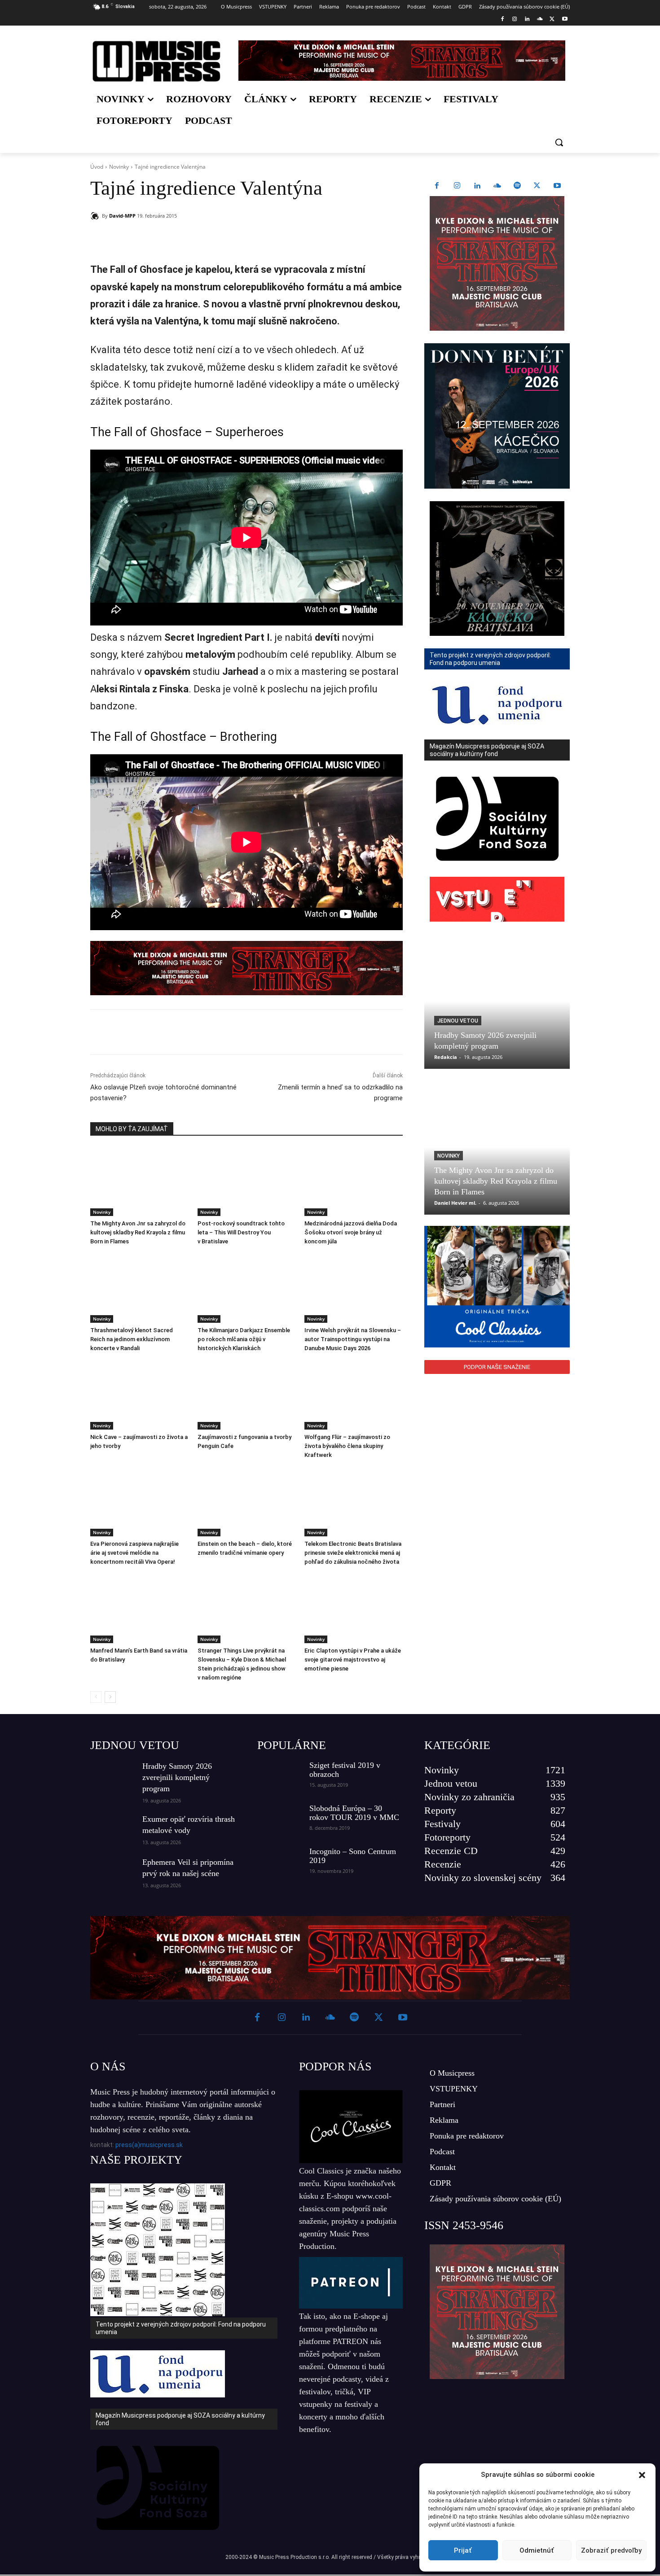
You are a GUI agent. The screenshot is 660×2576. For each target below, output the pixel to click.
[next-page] (110, 1697)
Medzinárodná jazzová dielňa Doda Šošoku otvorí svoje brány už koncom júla (351, 1232)
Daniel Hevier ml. (455, 1203)
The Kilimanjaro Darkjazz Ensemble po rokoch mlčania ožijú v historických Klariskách (244, 1339)
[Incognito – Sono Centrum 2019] (280, 1863)
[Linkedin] (527, 20)
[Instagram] (515, 20)
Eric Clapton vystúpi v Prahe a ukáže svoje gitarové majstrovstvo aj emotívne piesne (353, 1660)
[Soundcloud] (540, 20)
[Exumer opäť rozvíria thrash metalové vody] (113, 1829)
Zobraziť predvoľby (611, 2550)
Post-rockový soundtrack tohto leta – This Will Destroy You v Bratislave (241, 1232)
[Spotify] (517, 186)
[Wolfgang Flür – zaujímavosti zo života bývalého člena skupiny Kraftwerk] (354, 1395)
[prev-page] (96, 1697)
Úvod (97, 167)
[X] (552, 20)
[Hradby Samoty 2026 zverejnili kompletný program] (497, 1002)
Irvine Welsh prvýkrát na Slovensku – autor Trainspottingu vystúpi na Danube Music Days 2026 (353, 1339)
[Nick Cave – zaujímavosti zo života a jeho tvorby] (139, 1395)
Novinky (119, 167)
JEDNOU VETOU (135, 1745)
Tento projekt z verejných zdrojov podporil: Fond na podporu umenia (181, 2328)
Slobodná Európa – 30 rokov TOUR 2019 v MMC (354, 1813)
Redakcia (446, 1057)
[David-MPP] (96, 216)
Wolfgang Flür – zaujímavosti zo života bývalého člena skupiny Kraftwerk (347, 1446)
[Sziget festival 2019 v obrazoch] (280, 1776)
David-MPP (122, 216)
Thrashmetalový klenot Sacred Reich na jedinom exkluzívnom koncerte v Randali (132, 1339)
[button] (642, 2475)
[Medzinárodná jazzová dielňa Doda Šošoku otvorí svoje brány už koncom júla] (354, 1182)
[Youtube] (565, 20)
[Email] (220, 239)
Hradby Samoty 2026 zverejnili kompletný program (177, 1777)
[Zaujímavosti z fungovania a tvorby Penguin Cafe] (247, 1395)
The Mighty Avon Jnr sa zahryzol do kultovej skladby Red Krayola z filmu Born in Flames (138, 1232)
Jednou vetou (458, 1021)
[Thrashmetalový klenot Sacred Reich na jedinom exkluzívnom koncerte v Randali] (139, 1288)
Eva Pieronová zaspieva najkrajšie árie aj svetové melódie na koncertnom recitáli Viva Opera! (134, 1553)
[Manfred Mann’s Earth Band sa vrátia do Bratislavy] (139, 1609)
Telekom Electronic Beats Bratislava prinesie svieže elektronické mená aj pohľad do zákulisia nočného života (353, 1553)
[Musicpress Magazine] (156, 61)
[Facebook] (502, 20)
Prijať (463, 2550)
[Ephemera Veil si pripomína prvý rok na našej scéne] (113, 1872)
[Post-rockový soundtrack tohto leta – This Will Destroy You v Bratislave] (247, 1182)
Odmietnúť (537, 2550)
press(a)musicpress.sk (149, 2145)
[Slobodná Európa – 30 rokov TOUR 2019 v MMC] (280, 1819)
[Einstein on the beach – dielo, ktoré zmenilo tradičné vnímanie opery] (247, 1502)
